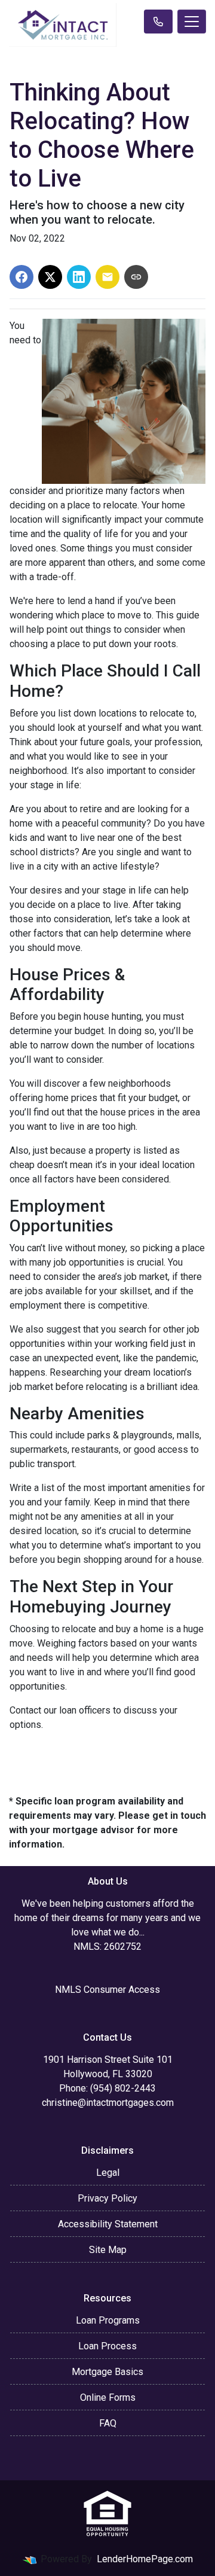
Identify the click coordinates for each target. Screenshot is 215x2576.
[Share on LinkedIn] (79, 277)
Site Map (108, 2250)
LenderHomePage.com (145, 2559)
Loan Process (107, 2346)
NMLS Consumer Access (107, 1990)
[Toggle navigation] (192, 22)
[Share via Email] (107, 277)
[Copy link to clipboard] (136, 277)
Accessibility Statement (108, 2224)
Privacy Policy (107, 2198)
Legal (108, 2173)
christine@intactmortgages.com (108, 2103)
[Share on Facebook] (21, 277)
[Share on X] (50, 277)
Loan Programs (108, 2320)
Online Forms (108, 2397)
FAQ (108, 2423)
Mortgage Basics (107, 2372)
